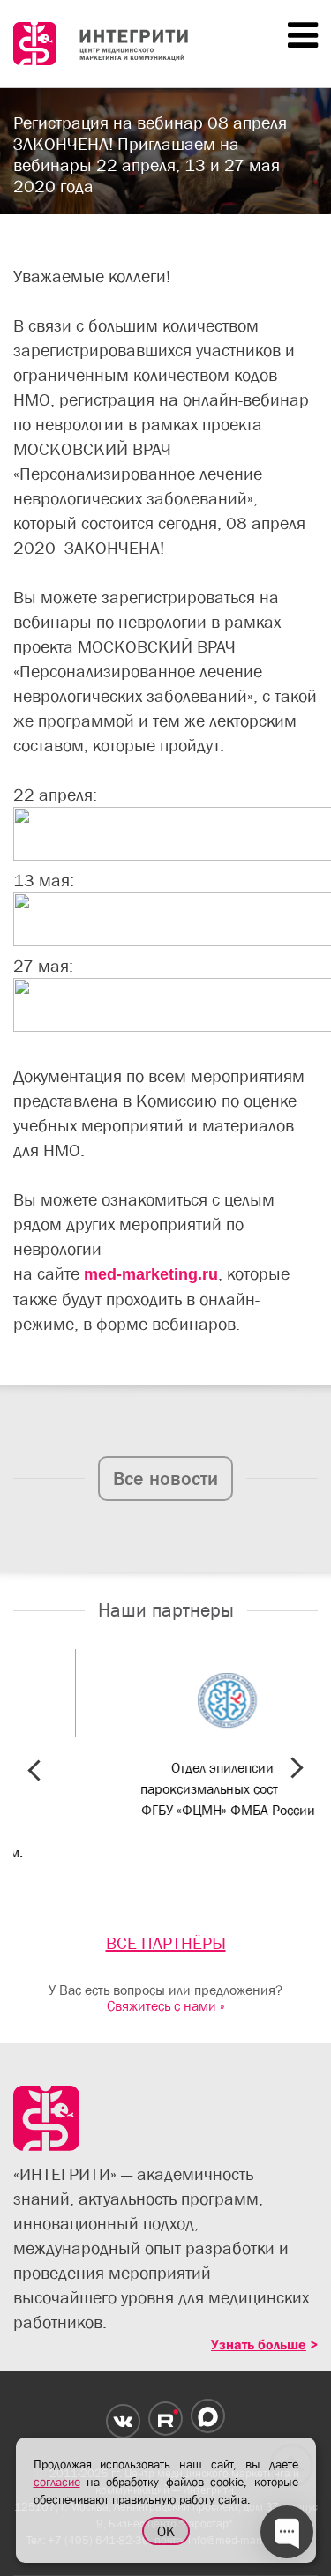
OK (166, 2531)
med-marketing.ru (151, 1274)
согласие (57, 2482)
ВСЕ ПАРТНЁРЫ (166, 1943)
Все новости (165, 1478)
